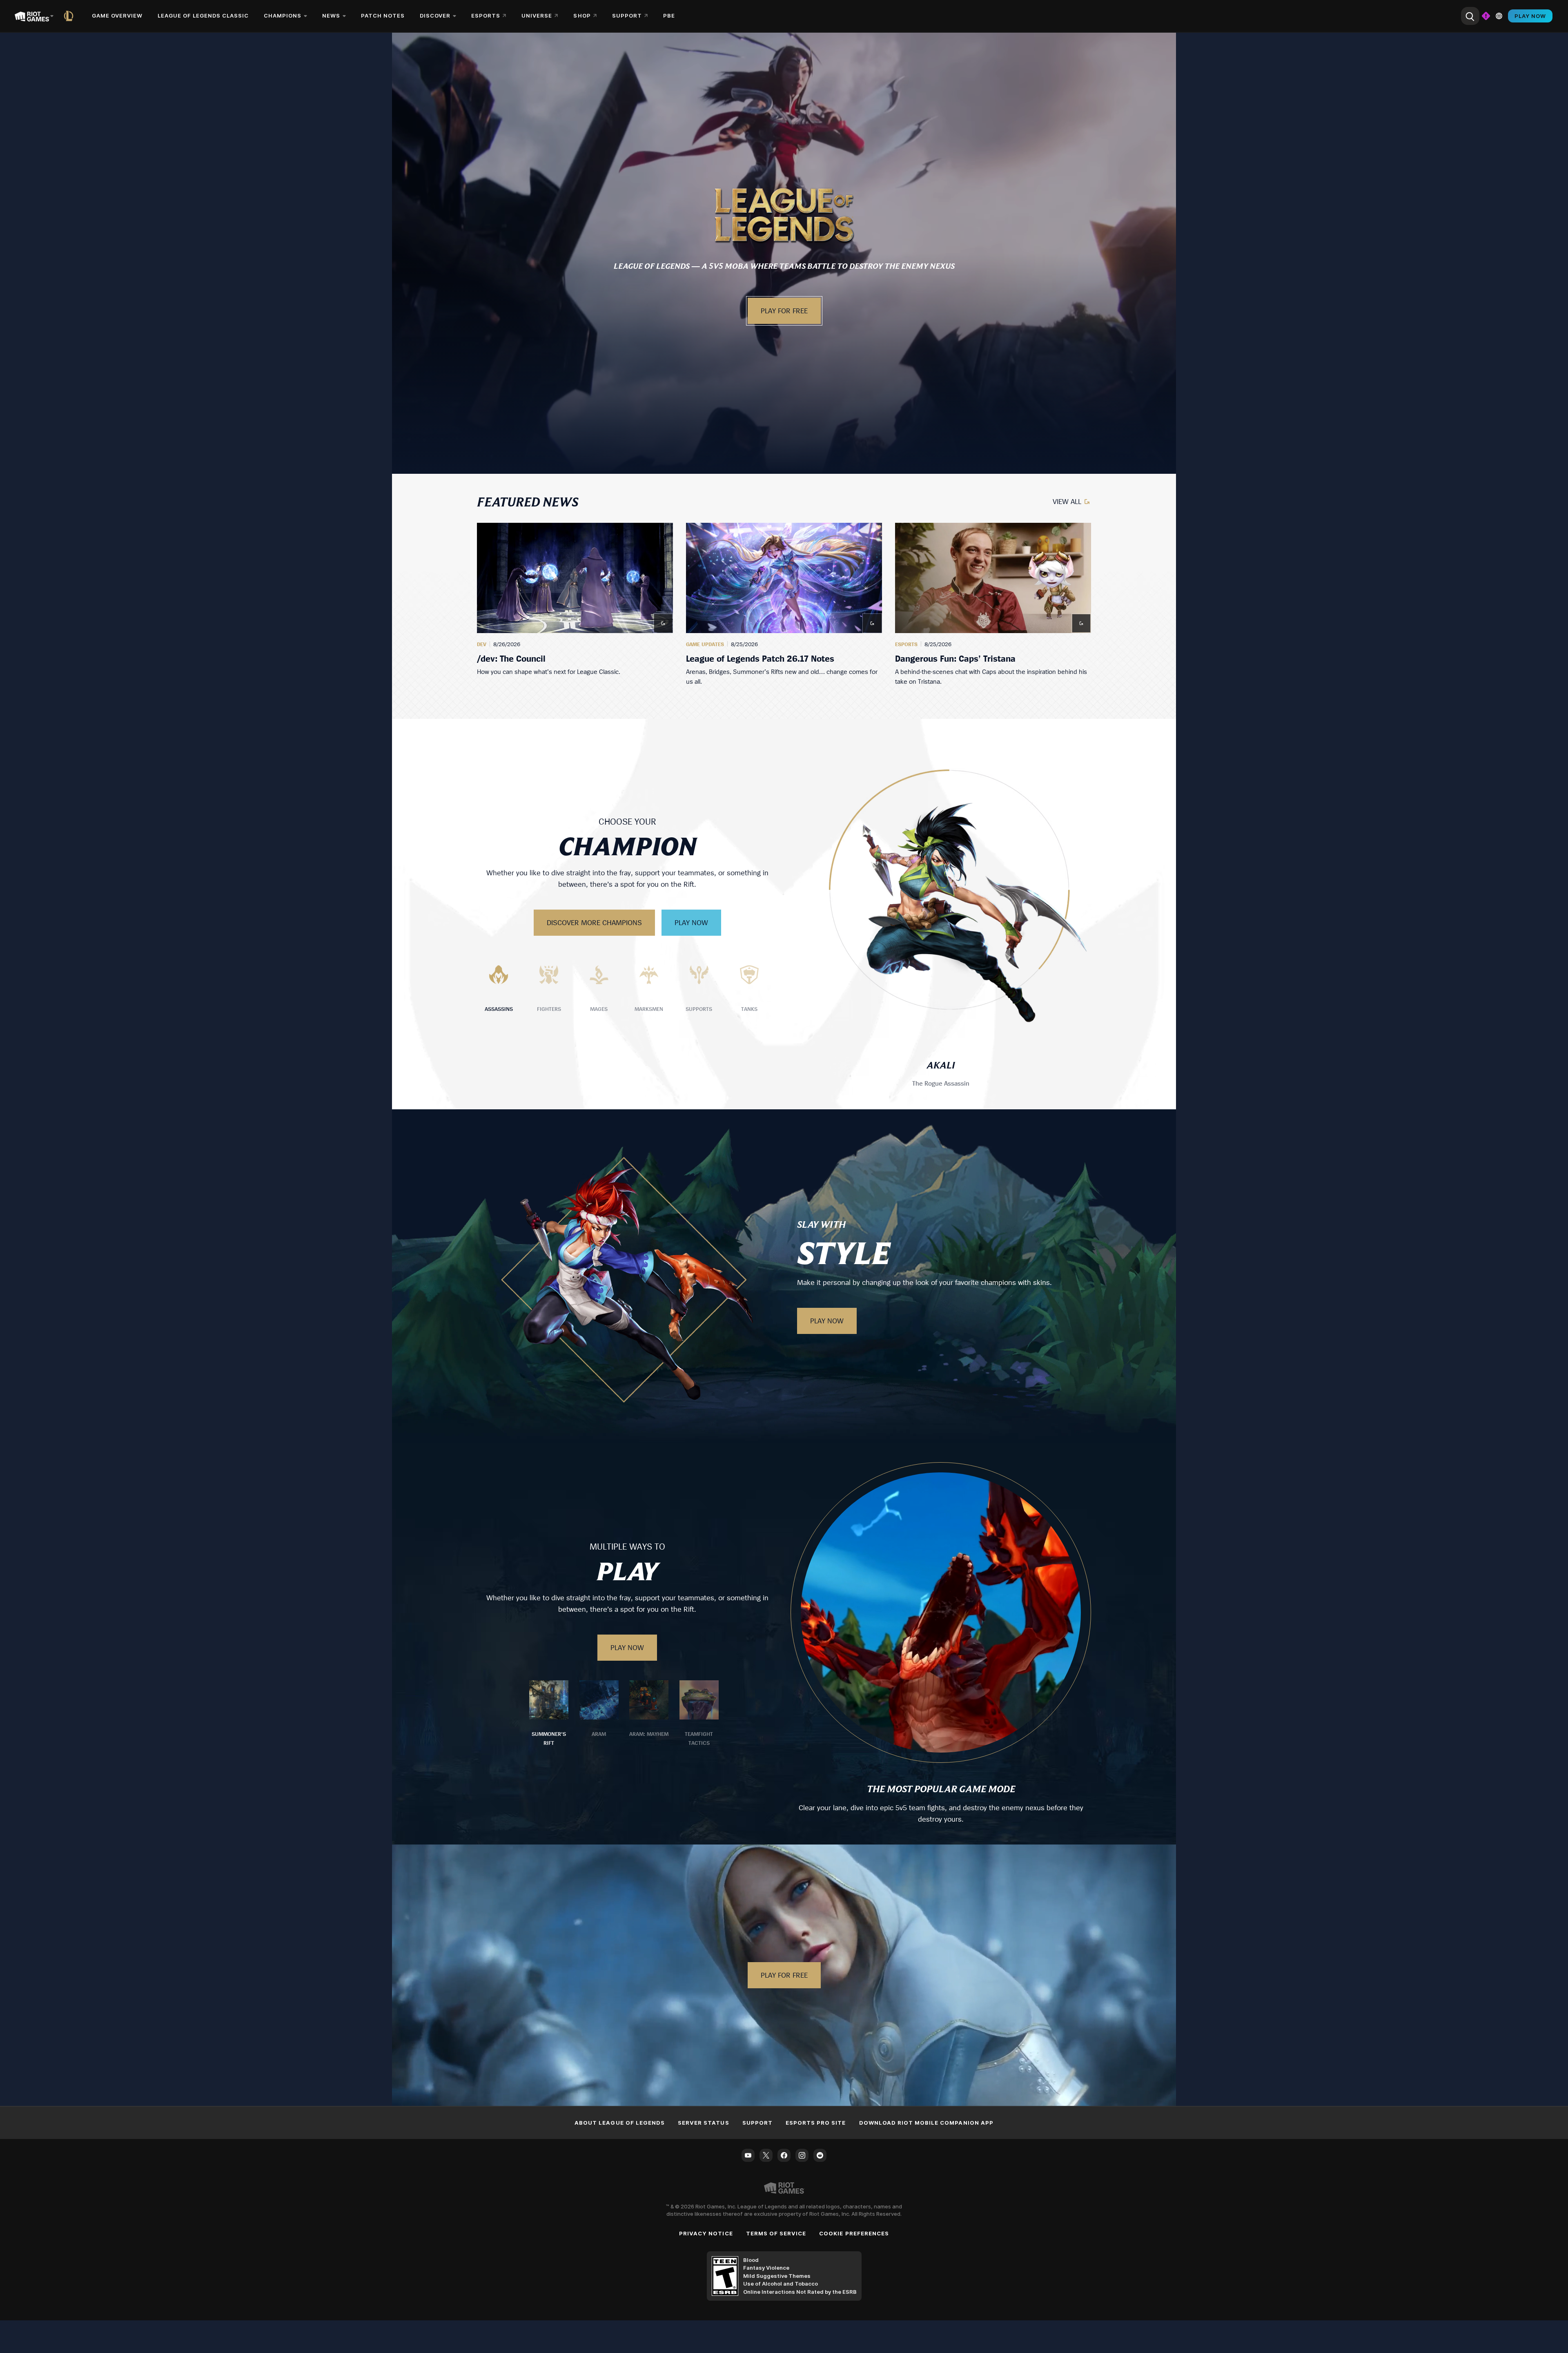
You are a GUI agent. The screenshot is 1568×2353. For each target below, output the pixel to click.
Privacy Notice (706, 2233)
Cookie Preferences (854, 2233)
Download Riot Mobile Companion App (926, 2123)
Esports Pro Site (816, 2123)
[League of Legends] (70, 16)
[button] (784, 215)
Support (757, 2123)
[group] (784, 604)
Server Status (704, 2123)
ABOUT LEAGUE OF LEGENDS (620, 2123)
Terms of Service (776, 2233)
